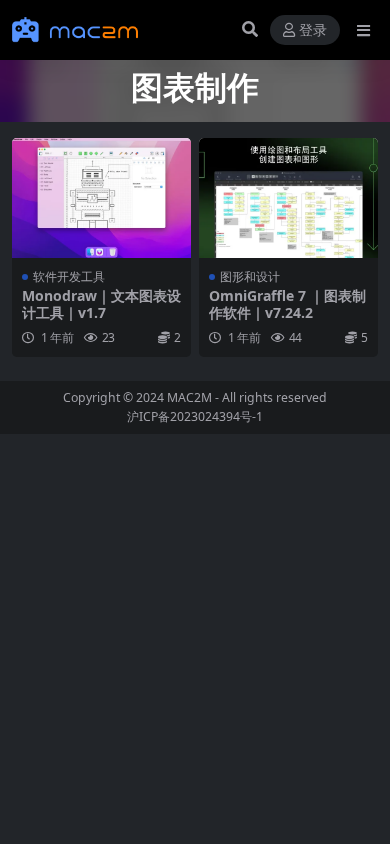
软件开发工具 (69, 276)
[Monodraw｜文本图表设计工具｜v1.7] (101, 197)
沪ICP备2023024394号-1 (195, 416)
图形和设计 (250, 276)
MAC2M (189, 397)
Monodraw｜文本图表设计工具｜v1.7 (101, 304)
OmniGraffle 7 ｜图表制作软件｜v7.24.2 (287, 304)
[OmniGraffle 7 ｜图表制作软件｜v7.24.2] (288, 197)
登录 (313, 30)
